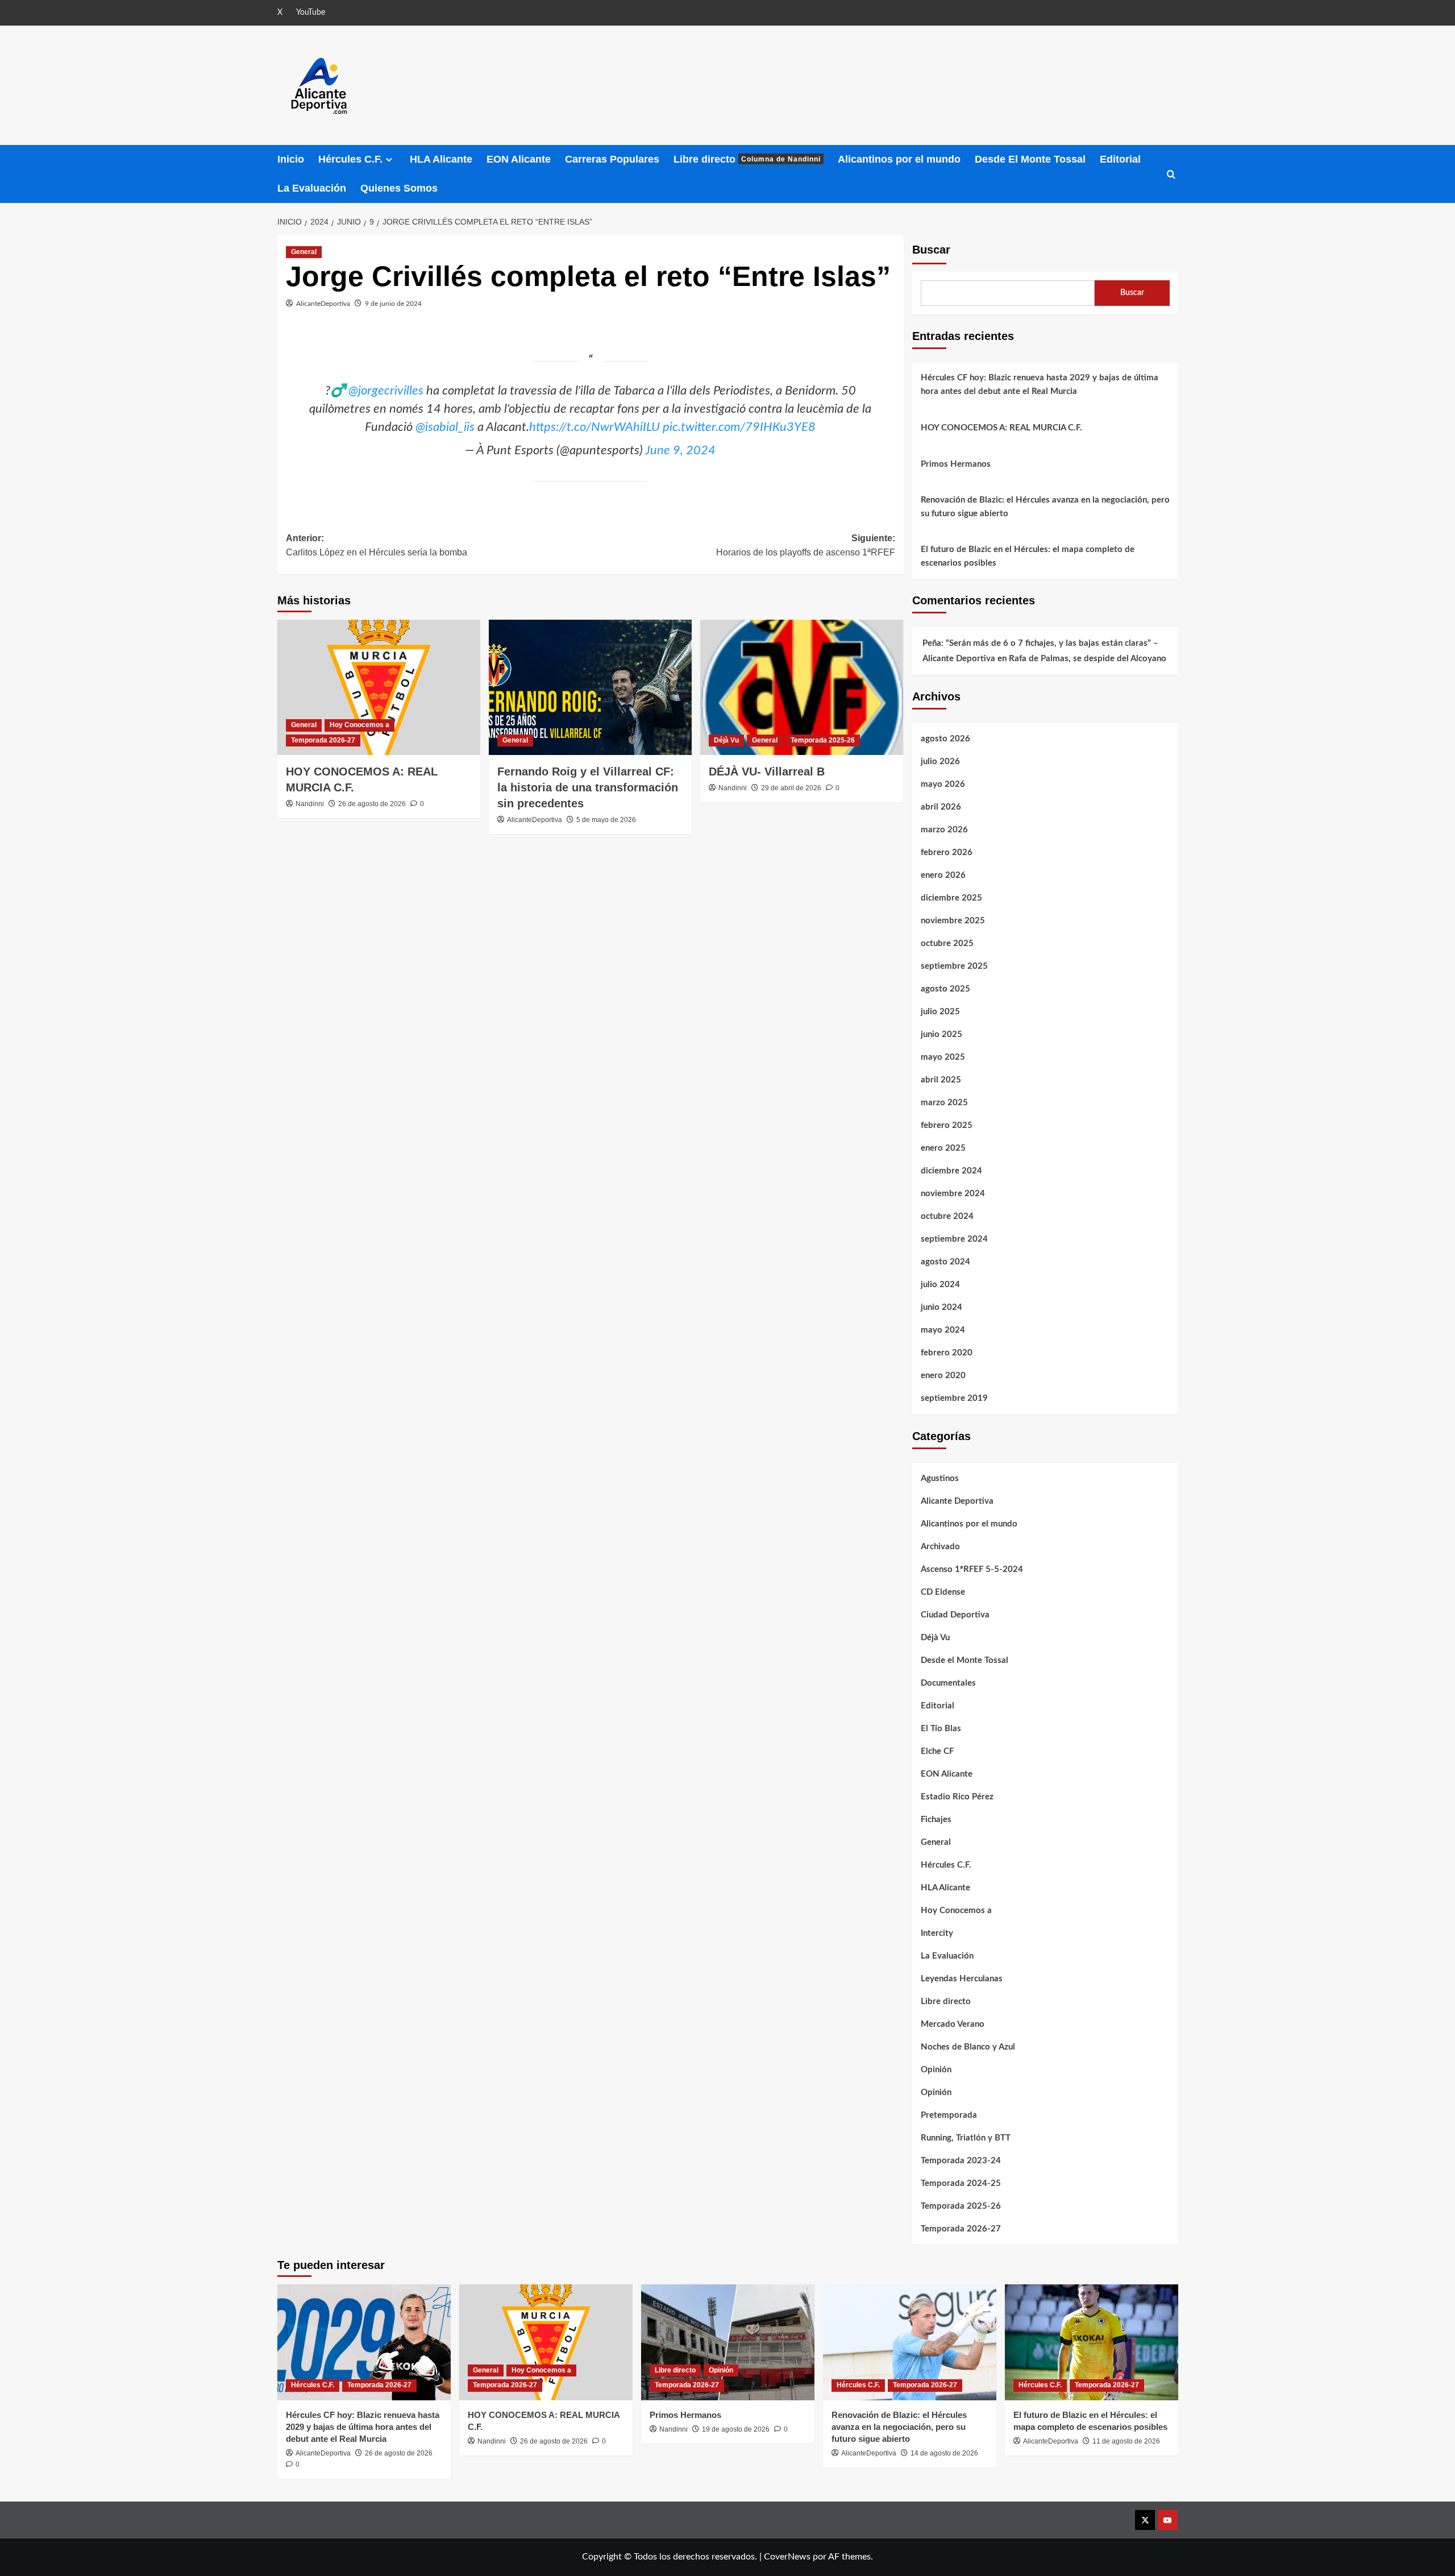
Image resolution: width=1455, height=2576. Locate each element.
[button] (1171, 174)
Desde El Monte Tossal (1030, 159)
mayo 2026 (943, 784)
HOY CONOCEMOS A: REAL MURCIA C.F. (1001, 428)
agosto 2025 (945, 989)
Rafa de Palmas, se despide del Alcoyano (1088, 659)
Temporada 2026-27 (323, 740)
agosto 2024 (945, 1262)
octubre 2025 (947, 943)
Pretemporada (949, 2115)
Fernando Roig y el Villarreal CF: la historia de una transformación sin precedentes (588, 787)
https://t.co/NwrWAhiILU (595, 427)
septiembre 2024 (954, 1239)
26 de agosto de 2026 (372, 804)
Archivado (940, 1547)
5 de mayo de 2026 (606, 820)
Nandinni (310, 804)
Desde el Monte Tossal (965, 1660)
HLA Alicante (441, 159)
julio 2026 (940, 762)
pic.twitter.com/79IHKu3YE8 (739, 427)
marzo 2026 (944, 830)
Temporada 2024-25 (961, 2183)
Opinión (936, 2070)
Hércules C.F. (350, 159)
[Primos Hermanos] (728, 2342)
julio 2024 (940, 1285)
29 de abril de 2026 (791, 788)
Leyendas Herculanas (962, 1979)
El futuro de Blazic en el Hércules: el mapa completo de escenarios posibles (1028, 556)
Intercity (937, 1933)
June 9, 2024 (680, 450)
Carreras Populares (612, 159)
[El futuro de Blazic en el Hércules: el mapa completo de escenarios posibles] (1092, 2342)
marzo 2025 (944, 1103)
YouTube (311, 13)
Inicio (291, 159)
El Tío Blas (941, 1729)
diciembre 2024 (951, 1171)
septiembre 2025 (954, 966)
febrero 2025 (947, 1125)
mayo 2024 (943, 1330)
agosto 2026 (945, 739)
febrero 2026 (947, 853)
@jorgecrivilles (386, 391)
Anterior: (377, 546)
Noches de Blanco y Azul (968, 2047)
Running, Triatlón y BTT (966, 2138)
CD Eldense (943, 1592)
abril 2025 (941, 1080)
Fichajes (936, 1820)
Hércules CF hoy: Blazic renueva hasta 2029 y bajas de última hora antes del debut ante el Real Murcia (1040, 385)
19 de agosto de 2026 (736, 2429)
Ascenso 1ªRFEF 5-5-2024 (972, 1569)
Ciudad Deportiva (955, 1615)
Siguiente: (806, 546)
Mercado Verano (953, 2024)
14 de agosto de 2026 (944, 2453)
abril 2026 (941, 807)
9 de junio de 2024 (393, 304)
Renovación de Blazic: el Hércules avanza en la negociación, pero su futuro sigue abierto (1045, 507)
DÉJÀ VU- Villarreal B (767, 771)
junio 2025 (941, 1034)
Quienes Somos (399, 188)
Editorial (1120, 159)
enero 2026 (943, 875)
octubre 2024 (947, 1216)
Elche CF (937, 1751)
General (304, 252)
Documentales (948, 1683)
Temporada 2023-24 (961, 2161)
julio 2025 (940, 1012)
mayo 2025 (943, 1057)
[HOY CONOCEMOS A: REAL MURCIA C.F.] (379, 687)
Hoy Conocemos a (359, 725)
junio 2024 (941, 1307)
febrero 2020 (947, 1353)
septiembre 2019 (954, 1398)
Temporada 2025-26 (823, 740)
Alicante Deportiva (957, 1501)
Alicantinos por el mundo (899, 159)
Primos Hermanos (956, 464)
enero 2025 (943, 1148)
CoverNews (787, 2557)
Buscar (931, 250)
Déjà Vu (726, 740)
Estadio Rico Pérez (957, 1797)
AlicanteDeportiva (323, 304)
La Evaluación (312, 188)
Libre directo (747, 159)
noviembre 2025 (953, 921)
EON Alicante (519, 159)
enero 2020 (943, 1376)
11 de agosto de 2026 (1126, 2441)
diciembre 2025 (951, 898)
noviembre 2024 (953, 1194)
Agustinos (940, 1478)
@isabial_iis (445, 427)
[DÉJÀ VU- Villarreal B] (802, 687)
